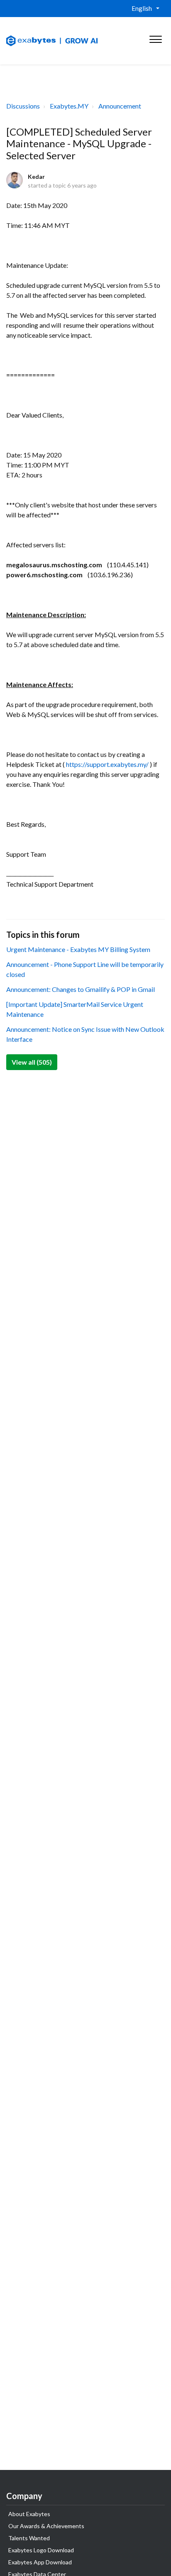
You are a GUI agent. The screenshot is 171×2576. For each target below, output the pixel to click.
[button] (155, 37)
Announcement (120, 106)
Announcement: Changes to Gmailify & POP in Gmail (81, 989)
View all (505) (32, 1062)
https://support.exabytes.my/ (107, 764)
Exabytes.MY (69, 106)
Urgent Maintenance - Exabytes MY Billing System (78, 949)
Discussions (23, 106)
